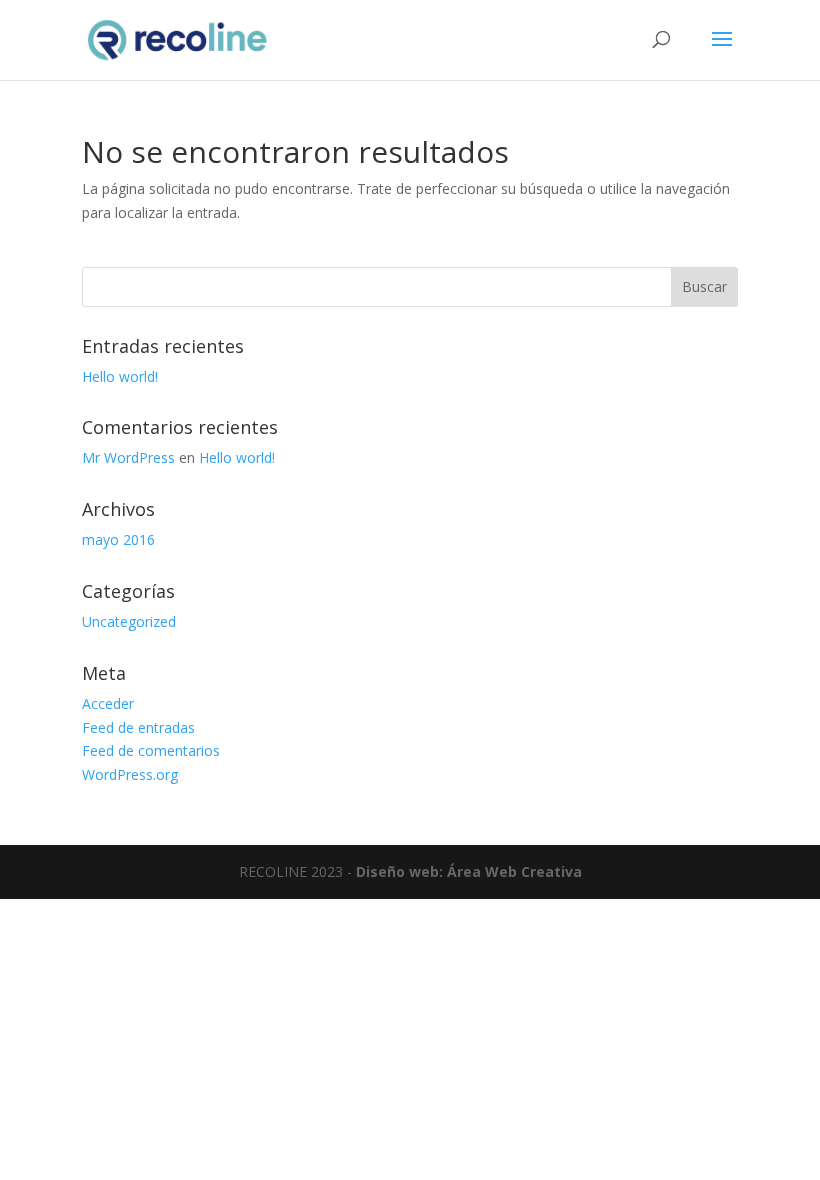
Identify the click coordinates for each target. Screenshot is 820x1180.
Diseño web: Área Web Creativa (469, 871)
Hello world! (120, 376)
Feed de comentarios (151, 750)
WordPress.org (130, 774)
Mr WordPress (128, 457)
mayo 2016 (118, 539)
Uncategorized (129, 621)
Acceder (108, 703)
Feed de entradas (138, 727)
